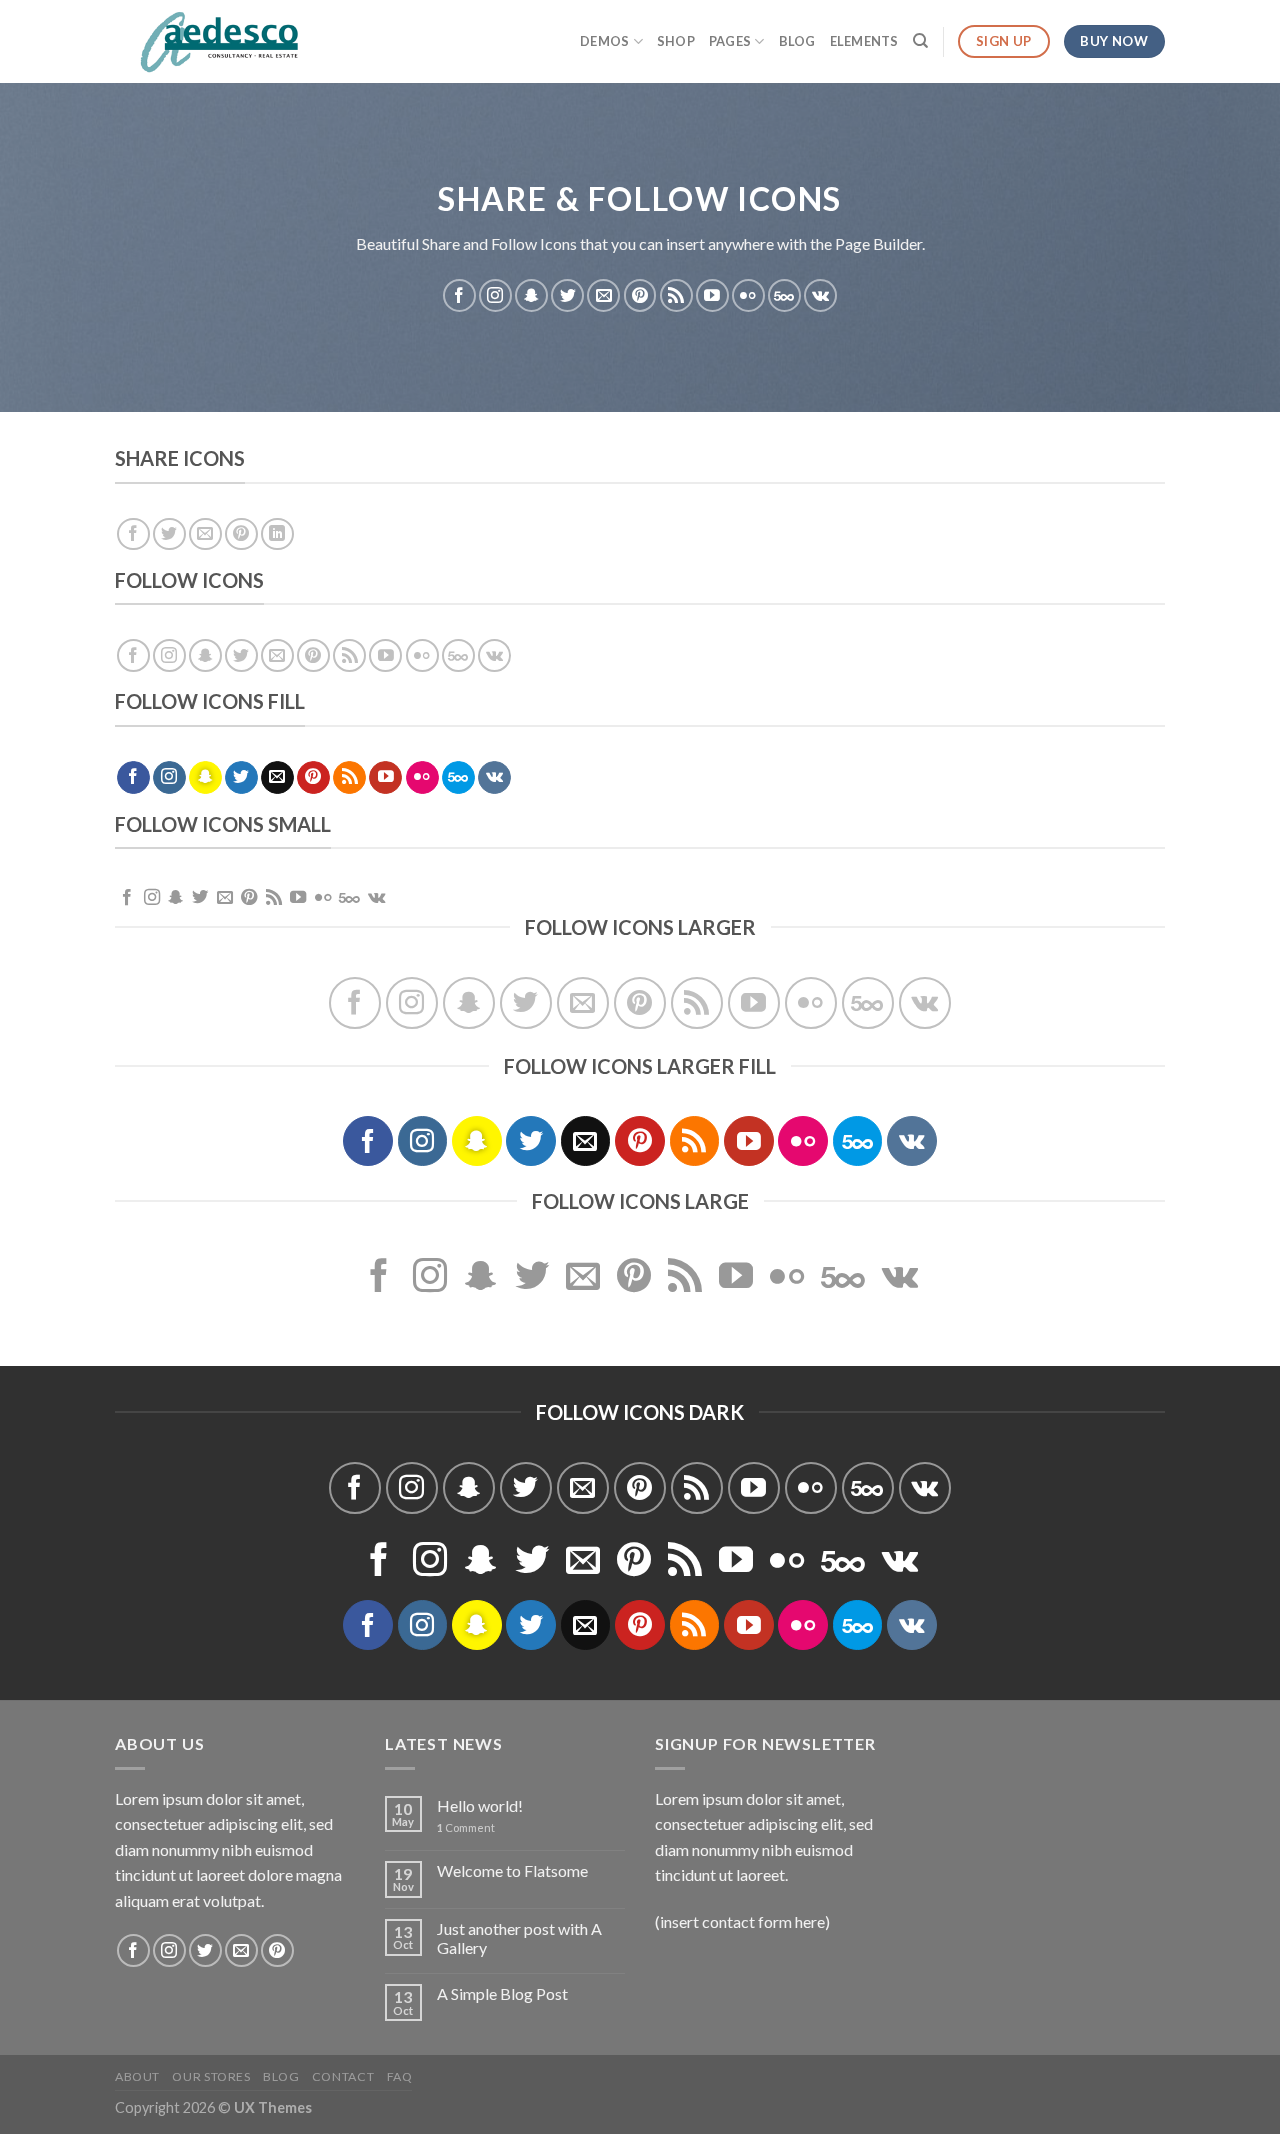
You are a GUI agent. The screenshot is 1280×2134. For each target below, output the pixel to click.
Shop (676, 41)
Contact (343, 2076)
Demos (604, 41)
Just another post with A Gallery (519, 1938)
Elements (864, 41)
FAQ (400, 2076)
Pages (730, 41)
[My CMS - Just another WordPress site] (215, 42)
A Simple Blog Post (502, 1993)
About (137, 2076)
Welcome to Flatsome (512, 1870)
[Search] (920, 41)
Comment (466, 1827)
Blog (797, 41)
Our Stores (211, 2076)
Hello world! (480, 1805)
